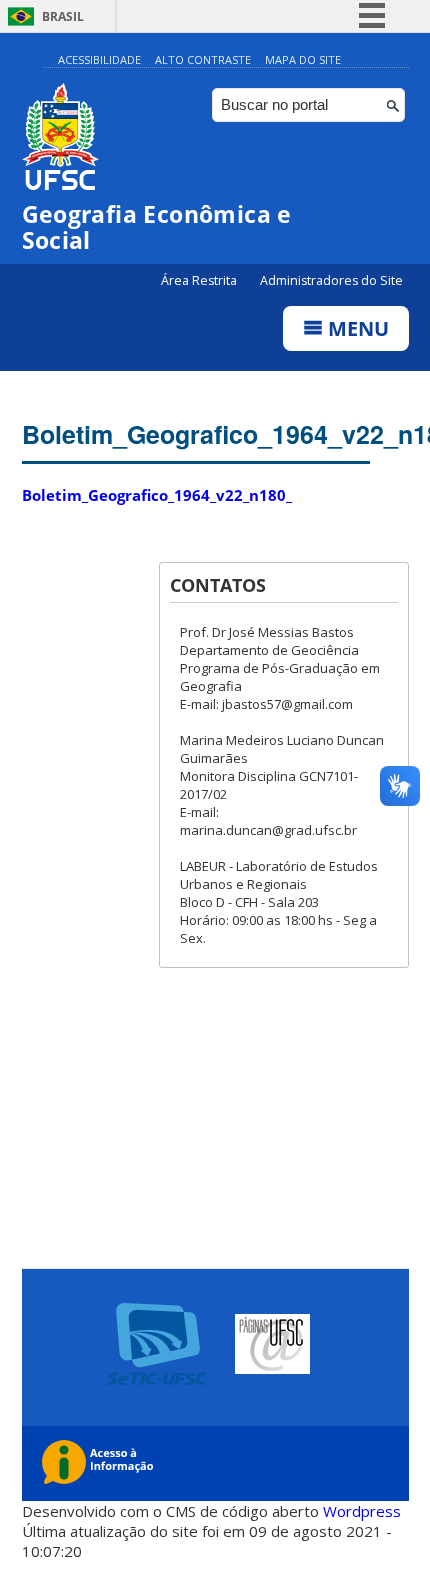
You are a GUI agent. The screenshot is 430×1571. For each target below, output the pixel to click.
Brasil (63, 16)
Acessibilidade (99, 59)
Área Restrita (200, 280)
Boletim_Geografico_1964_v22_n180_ (157, 495)
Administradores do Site (331, 280)
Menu (356, 328)
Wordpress (362, 1511)
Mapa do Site (303, 59)
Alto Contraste (203, 59)
